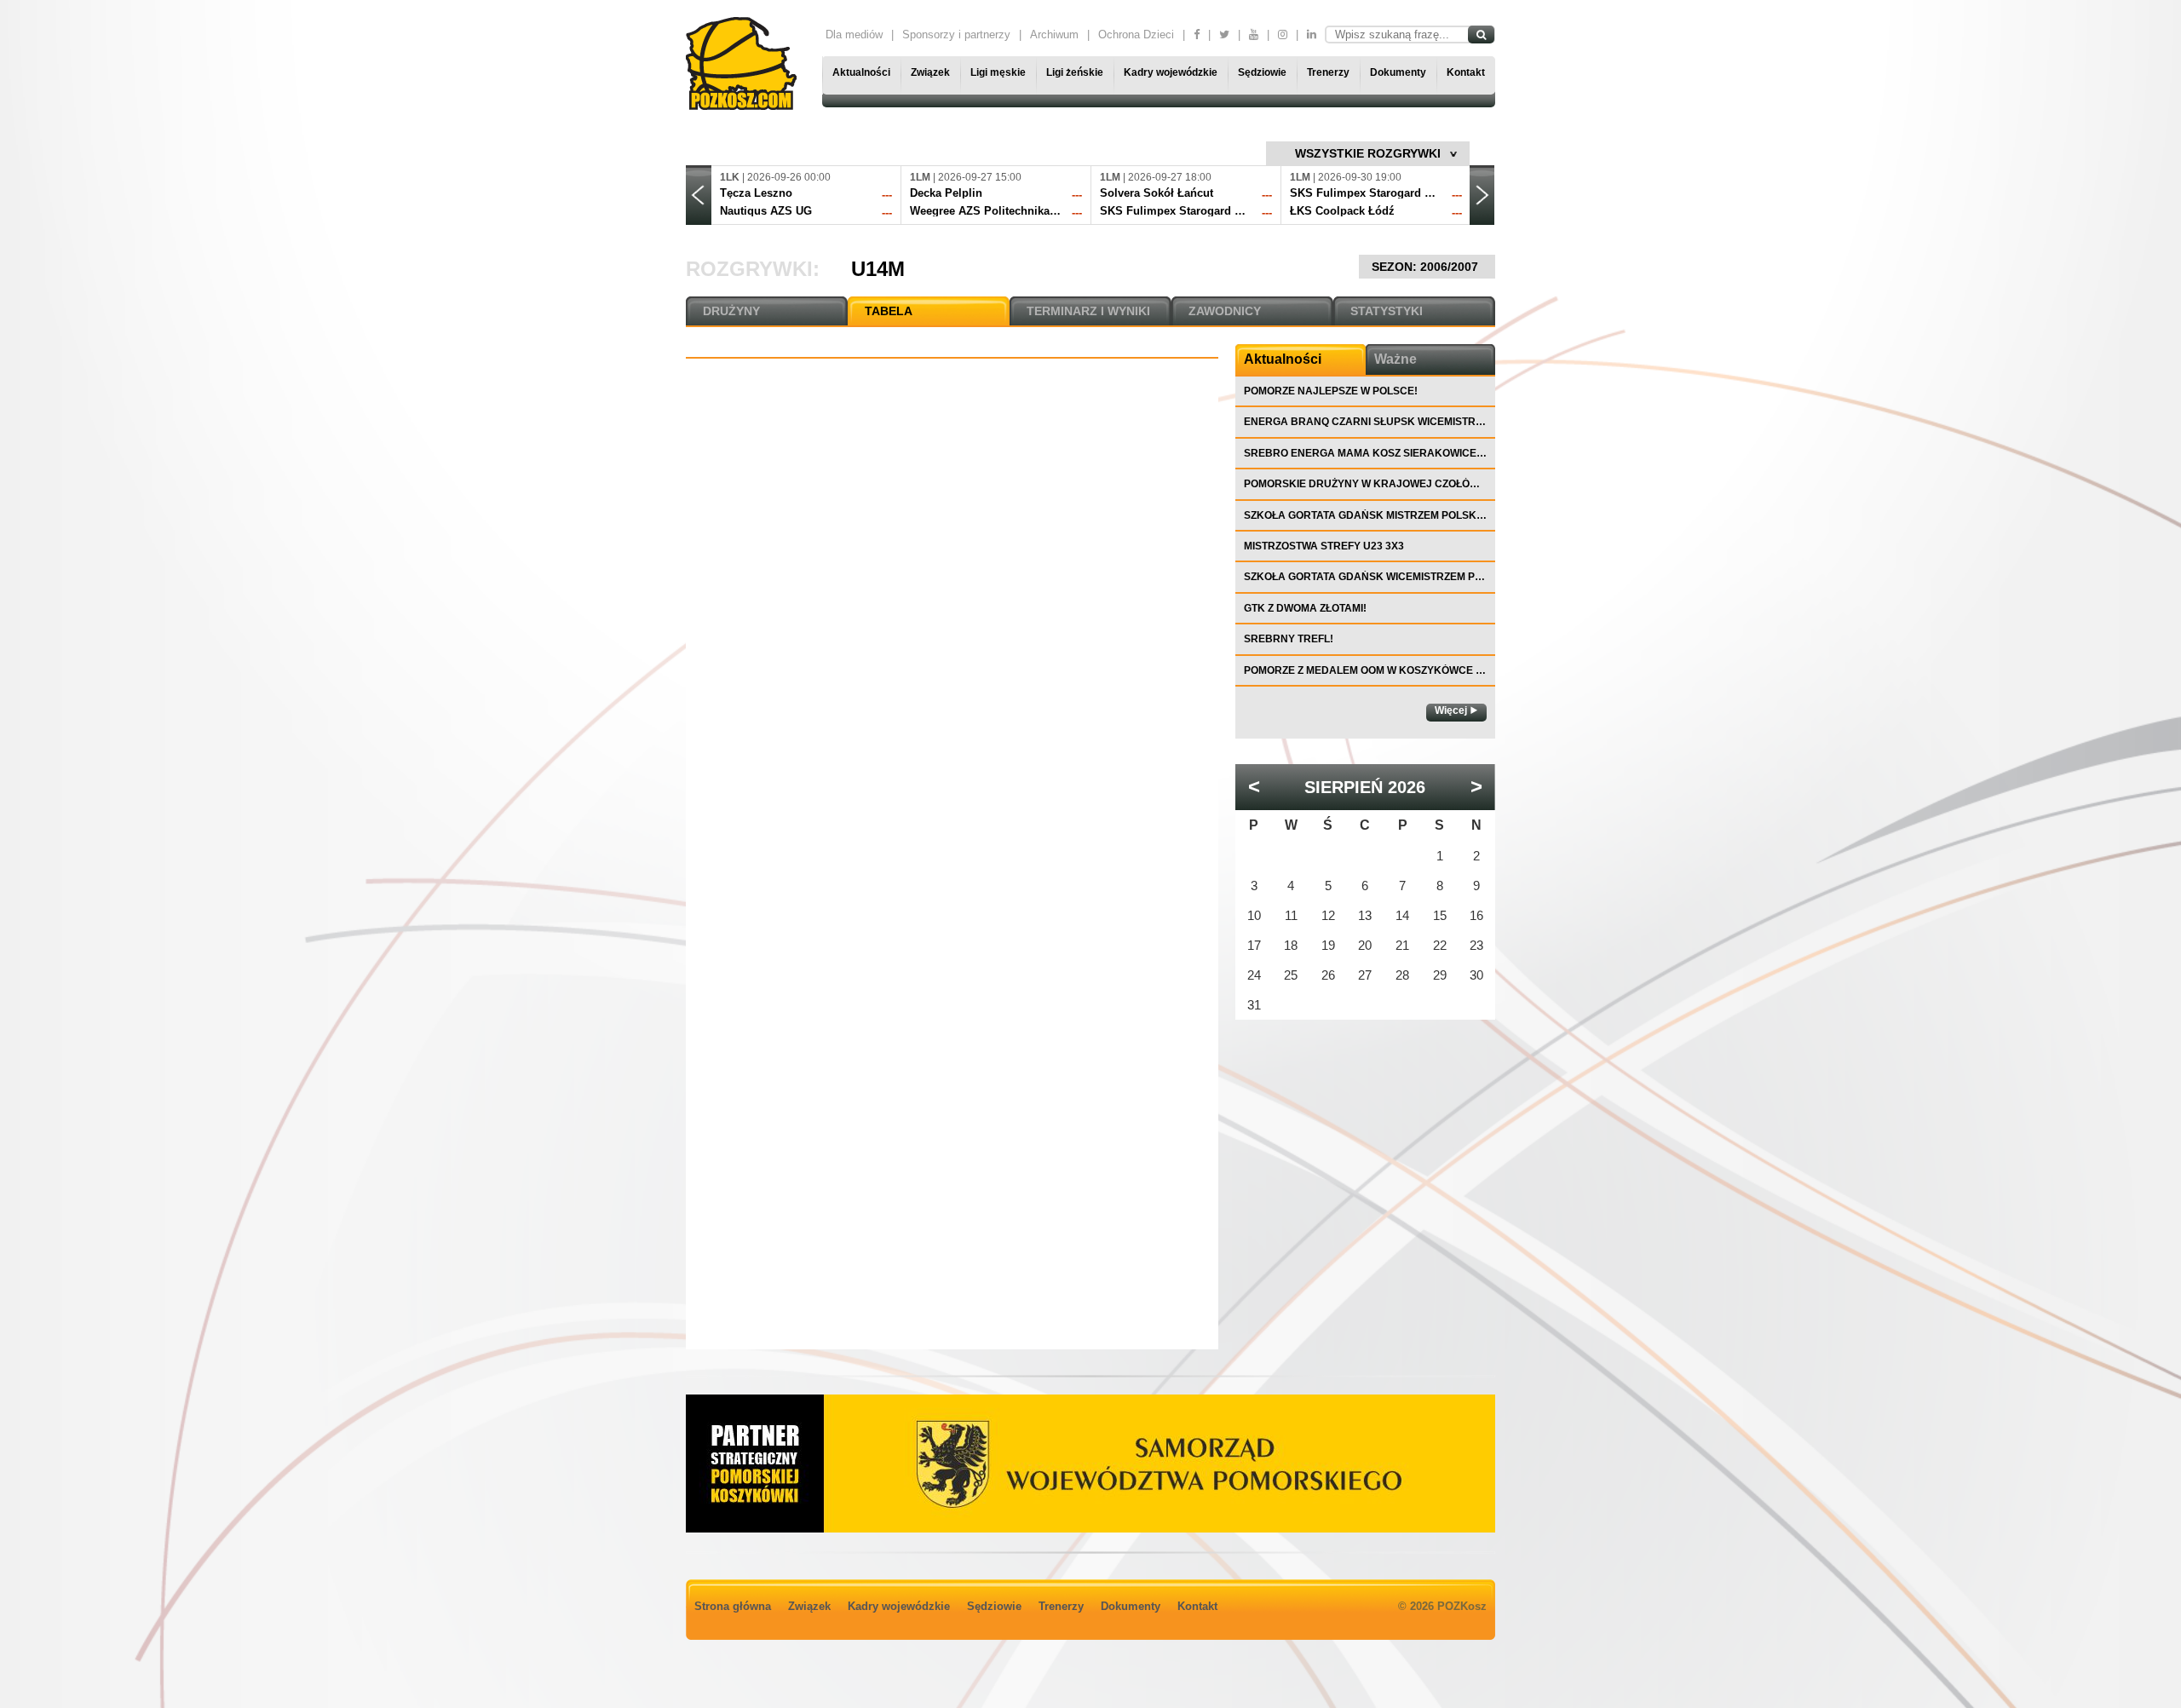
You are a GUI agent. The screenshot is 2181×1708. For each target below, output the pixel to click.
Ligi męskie (998, 72)
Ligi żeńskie (1075, 72)
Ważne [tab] (1395, 359)
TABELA (889, 311)
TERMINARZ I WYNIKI (1088, 311)
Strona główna (733, 1606)
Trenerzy (1328, 72)
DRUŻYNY (731, 311)
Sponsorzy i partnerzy (956, 35)
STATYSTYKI (1387, 311)
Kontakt (1466, 72)
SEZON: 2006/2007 (1427, 267)
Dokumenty (1398, 72)
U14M (878, 269)
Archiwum (1054, 35)
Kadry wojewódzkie (1171, 72)
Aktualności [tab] (1283, 359)
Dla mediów (854, 35)
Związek (930, 72)
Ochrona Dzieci (1136, 35)
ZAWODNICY (1225, 311)
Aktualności (861, 72)
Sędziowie (1262, 72)
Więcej (1451, 710)
